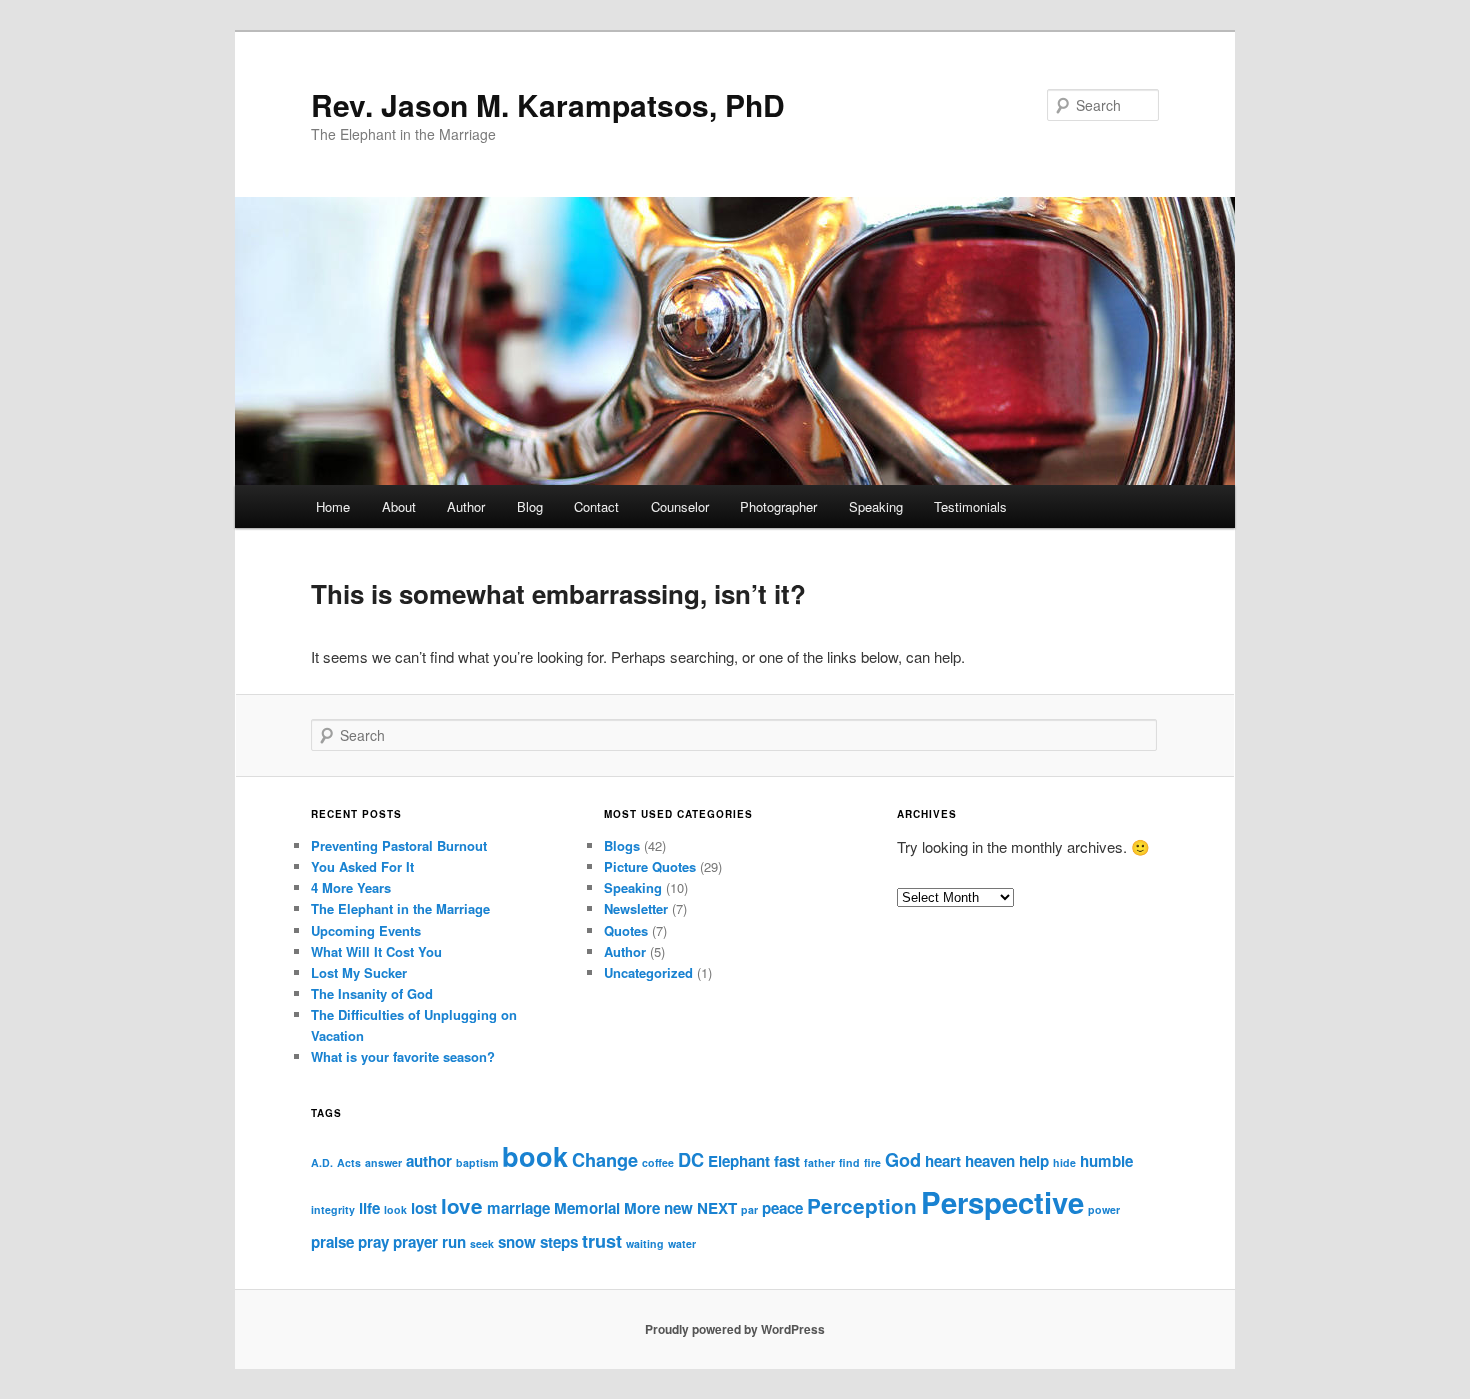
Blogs (622, 845)
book (535, 1156)
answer (383, 1162)
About (399, 506)
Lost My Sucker (359, 972)
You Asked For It (362, 866)
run (454, 1242)
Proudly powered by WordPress (735, 1329)
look (395, 1209)
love (462, 1205)
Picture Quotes (650, 866)
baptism (477, 1162)
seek (482, 1243)
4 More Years (351, 887)
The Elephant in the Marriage (400, 908)
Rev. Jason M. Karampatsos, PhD (548, 104)
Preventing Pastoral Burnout (399, 845)
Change (605, 1159)
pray (373, 1242)
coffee (658, 1162)
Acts (349, 1162)
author (429, 1161)
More (642, 1208)
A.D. (322, 1162)
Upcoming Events (366, 930)
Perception (862, 1205)
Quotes (626, 930)
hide (1064, 1162)
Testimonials (970, 506)
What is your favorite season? (403, 1056)
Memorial (587, 1208)
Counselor (680, 506)
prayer (415, 1242)
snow (517, 1242)
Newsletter (636, 908)
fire (872, 1162)
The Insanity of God (372, 993)
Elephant (739, 1161)
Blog (530, 506)
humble (1106, 1161)
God (903, 1159)
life (369, 1208)
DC (691, 1159)
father (819, 1162)
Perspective (1002, 1202)
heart (943, 1161)
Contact (596, 506)
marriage (518, 1208)
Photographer (778, 506)
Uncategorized (648, 972)
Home (333, 506)
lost (424, 1208)
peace (782, 1208)
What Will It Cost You (376, 951)
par (749, 1209)
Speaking (876, 506)
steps (559, 1242)
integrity (333, 1209)
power (1104, 1209)
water (682, 1243)
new (678, 1208)
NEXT (717, 1208)
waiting (645, 1243)
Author (466, 506)
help (1034, 1161)
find (849, 1162)
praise (332, 1242)
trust (602, 1240)
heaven (990, 1161)
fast (787, 1161)
